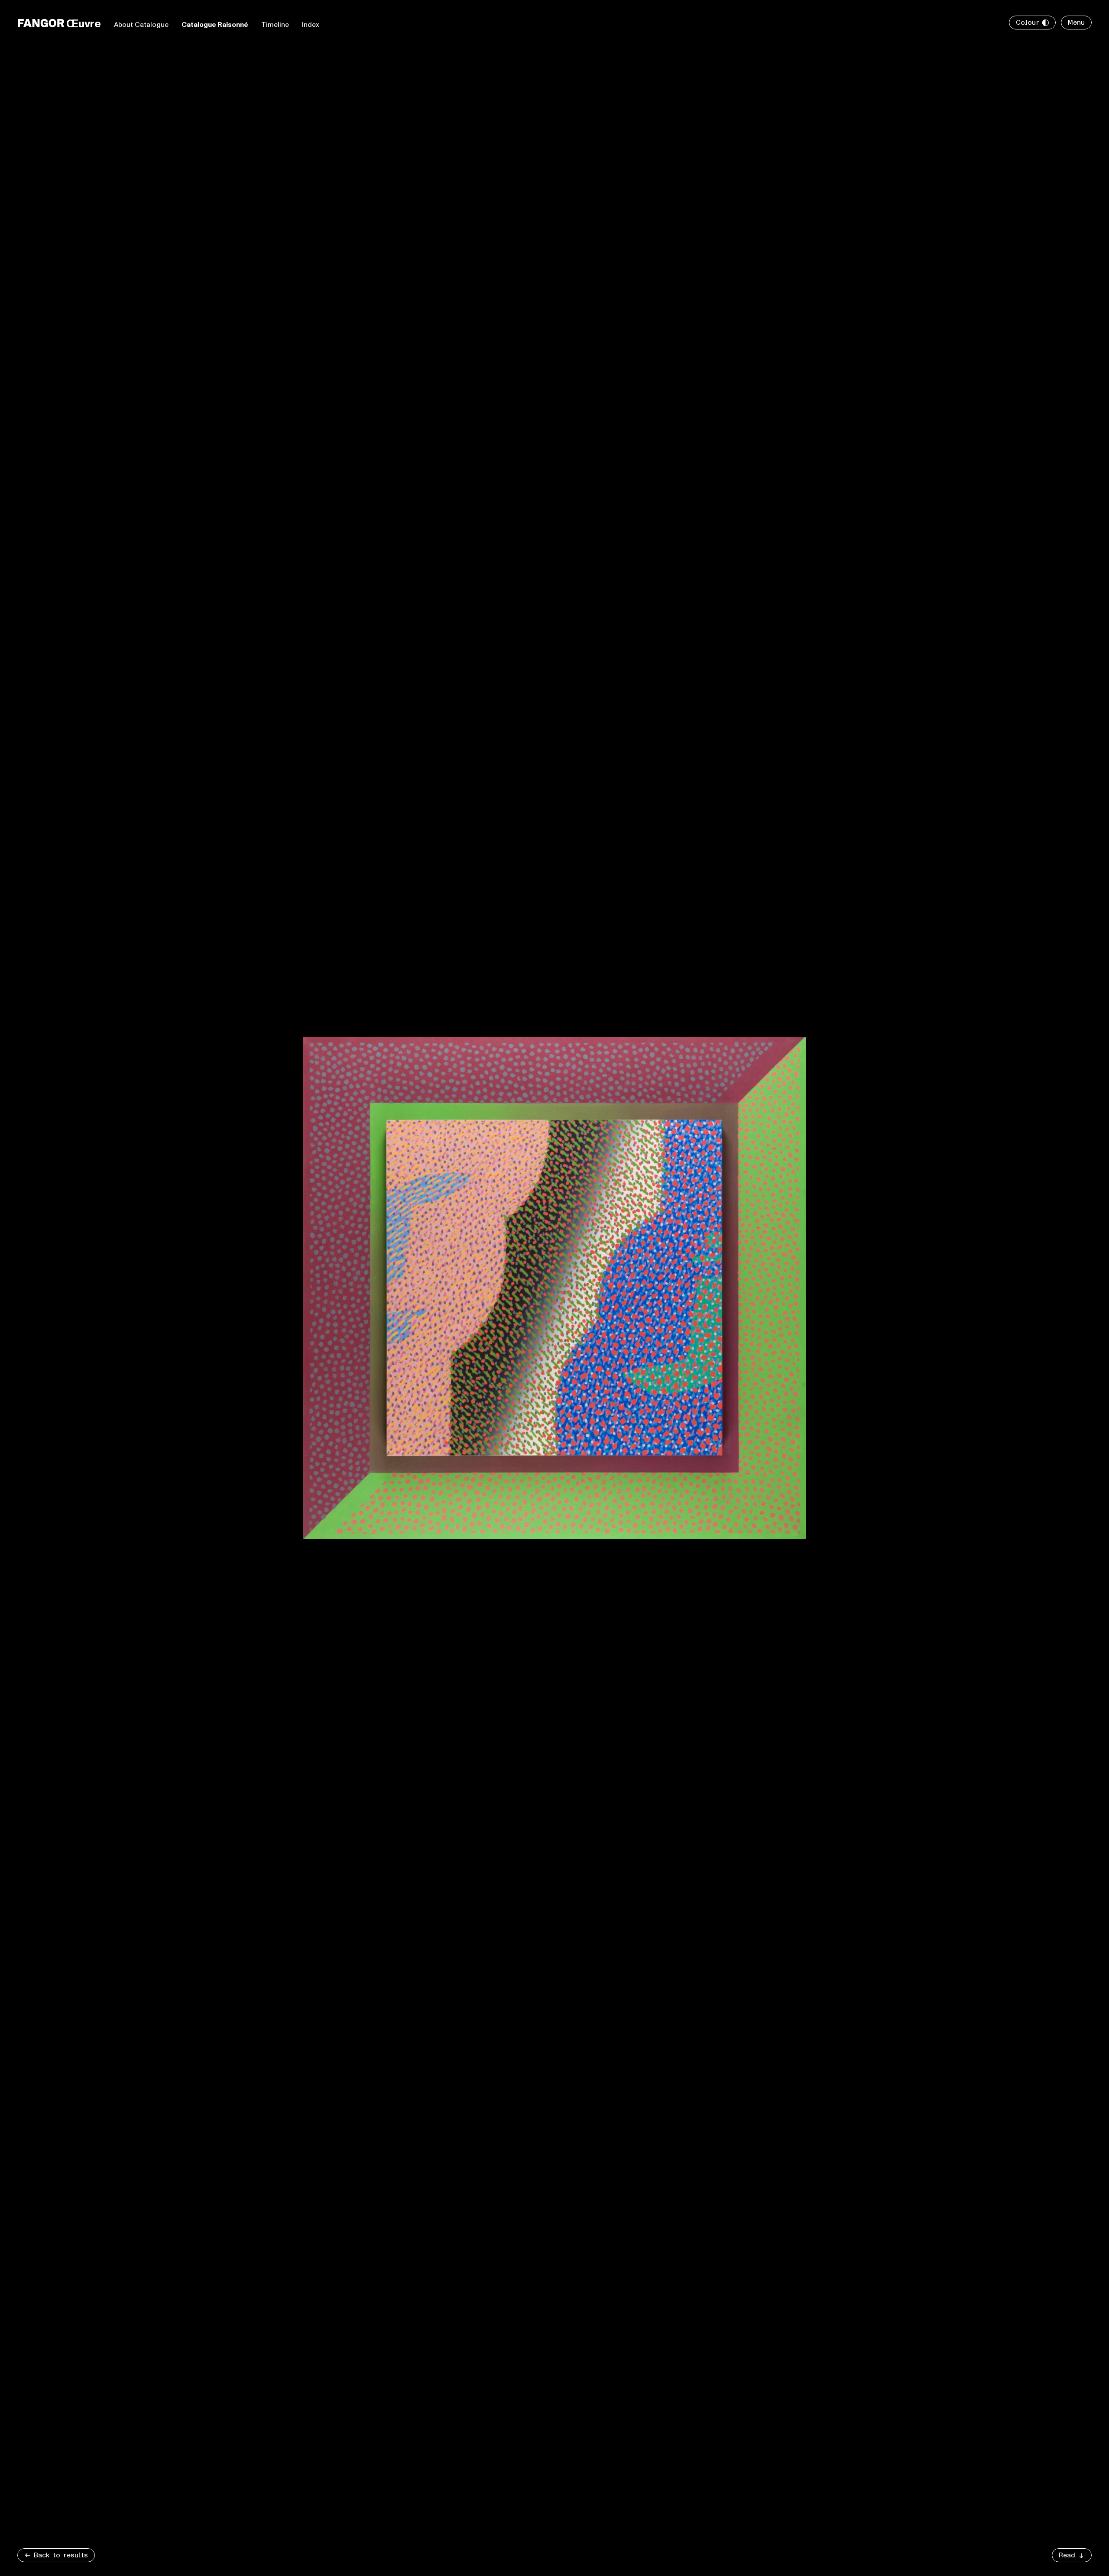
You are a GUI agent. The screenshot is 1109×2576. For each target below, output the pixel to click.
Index (311, 25)
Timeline (275, 25)
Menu (1076, 23)
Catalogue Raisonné (215, 25)
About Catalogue (141, 25)
